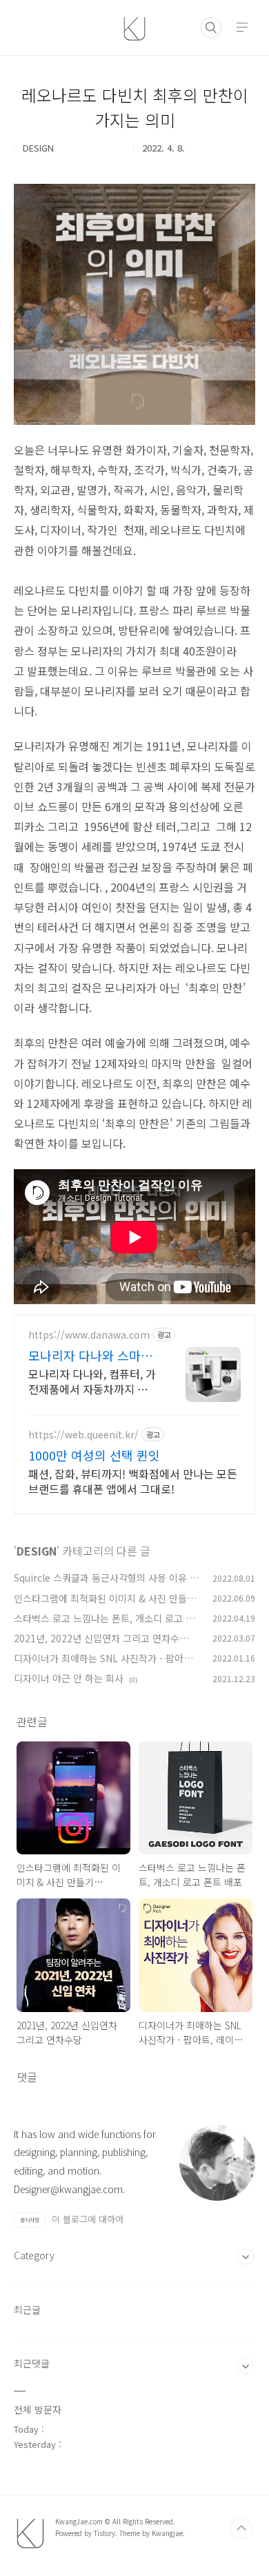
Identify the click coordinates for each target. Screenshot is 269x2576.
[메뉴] (242, 27)
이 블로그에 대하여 (88, 2219)
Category (34, 2255)
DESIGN (37, 1551)
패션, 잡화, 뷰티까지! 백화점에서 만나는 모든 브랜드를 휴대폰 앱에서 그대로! (133, 1481)
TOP (241, 2528)
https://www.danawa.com (89, 1335)
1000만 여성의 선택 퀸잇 (94, 1455)
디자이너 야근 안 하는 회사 (69, 1678)
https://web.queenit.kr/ (83, 1435)
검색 (211, 28)
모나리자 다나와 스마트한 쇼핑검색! (90, 1355)
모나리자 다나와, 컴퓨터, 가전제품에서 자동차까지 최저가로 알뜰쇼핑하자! (93, 1381)
